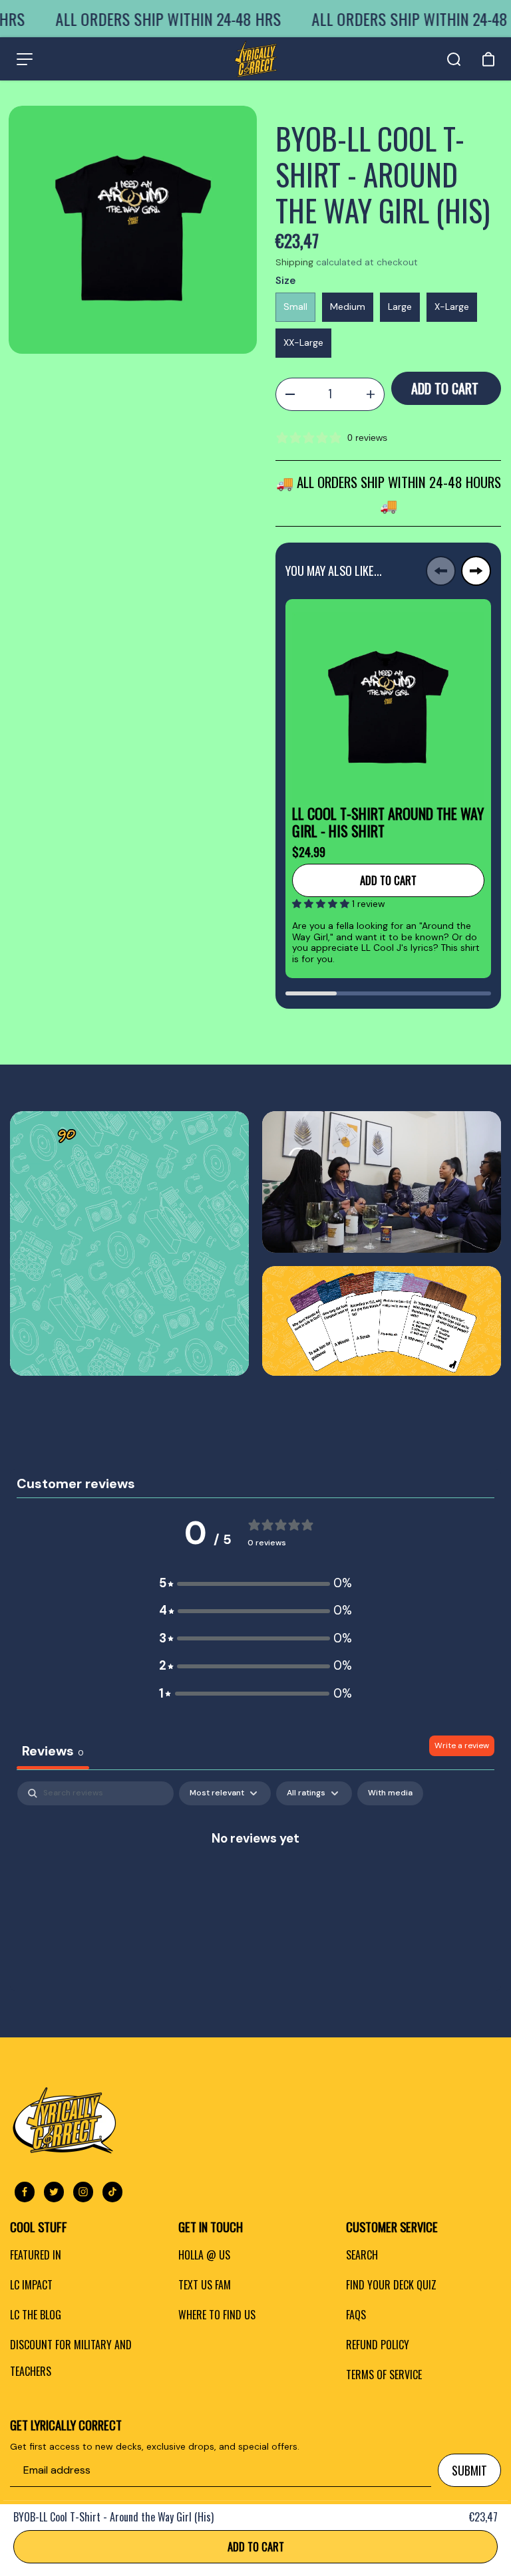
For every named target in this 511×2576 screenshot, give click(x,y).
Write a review (462, 1745)
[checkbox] (390, 1793)
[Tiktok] (112, 2192)
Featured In (36, 2255)
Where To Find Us (217, 2315)
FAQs (356, 2315)
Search (362, 2255)
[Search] (454, 59)
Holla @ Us (204, 2255)
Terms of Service (384, 2375)
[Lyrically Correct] (256, 59)
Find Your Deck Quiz (391, 2285)
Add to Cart (256, 2546)
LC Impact (31, 2285)
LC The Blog (36, 2315)
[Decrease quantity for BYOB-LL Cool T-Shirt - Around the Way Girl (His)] (289, 394)
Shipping (294, 262)
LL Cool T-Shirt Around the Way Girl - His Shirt (388, 822)
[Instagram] (83, 2192)
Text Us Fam (205, 2285)
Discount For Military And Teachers (71, 2358)
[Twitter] (54, 2192)
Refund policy (378, 2345)
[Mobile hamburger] (25, 59)
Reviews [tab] (53, 1751)
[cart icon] (488, 59)
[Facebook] (25, 2192)
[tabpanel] (255, 1882)
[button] (322, 904)
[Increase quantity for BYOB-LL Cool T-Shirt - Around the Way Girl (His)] (371, 394)
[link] (129, 1244)
